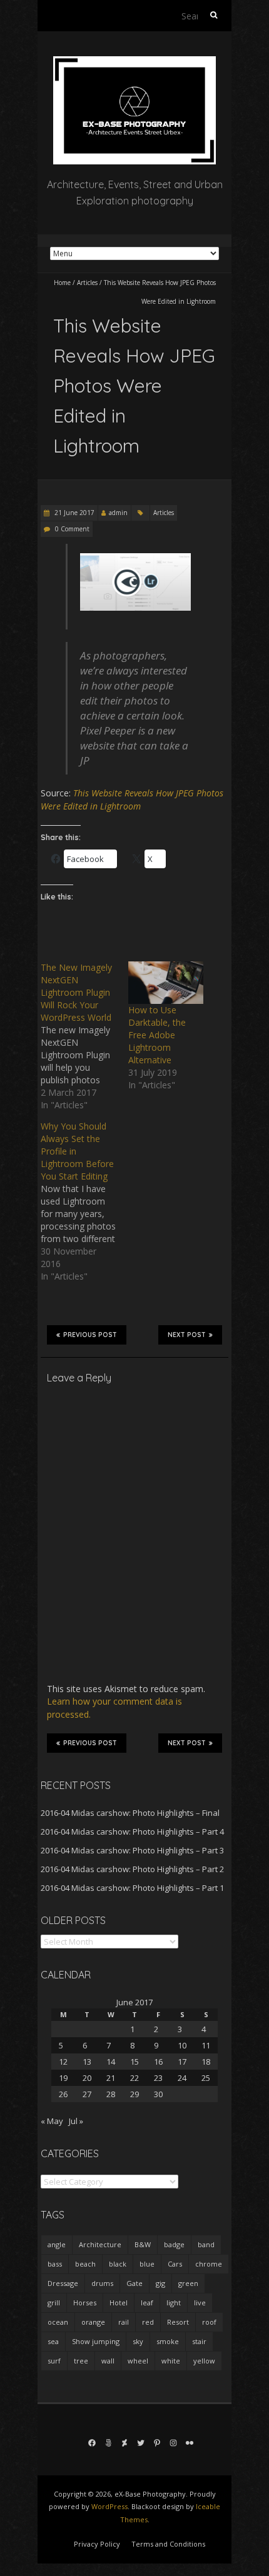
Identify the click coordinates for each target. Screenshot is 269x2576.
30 (158, 2094)
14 (111, 2062)
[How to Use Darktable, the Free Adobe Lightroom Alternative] (166, 983)
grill (54, 2303)
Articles (87, 283)
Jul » (76, 2121)
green (188, 2283)
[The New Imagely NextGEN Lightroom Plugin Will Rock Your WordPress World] (84, 1036)
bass (55, 2264)
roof (209, 2322)
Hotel (119, 2303)
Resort (178, 2322)
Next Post (187, 1335)
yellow (204, 2361)
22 (134, 2078)
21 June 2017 (74, 513)
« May (52, 2121)
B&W (143, 2244)
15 (134, 2062)
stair (199, 2341)
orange (93, 2322)
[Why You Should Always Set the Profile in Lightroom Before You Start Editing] (84, 1201)
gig (160, 2283)
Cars (175, 2264)
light (174, 2303)
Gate (134, 2283)
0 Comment (72, 529)
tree (81, 2361)
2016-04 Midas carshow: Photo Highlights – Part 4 (132, 1832)
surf (54, 2361)
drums (102, 2283)
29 (134, 2094)
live (200, 2303)
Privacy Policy (97, 2544)
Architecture (100, 2244)
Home (62, 283)
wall (108, 2361)
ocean (58, 2322)
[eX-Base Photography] (134, 62)
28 (111, 2094)
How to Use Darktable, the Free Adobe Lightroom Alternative (157, 1035)
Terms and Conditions (168, 2544)
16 (158, 2062)
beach (85, 2264)
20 (87, 2078)
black (118, 2264)
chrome (209, 2264)
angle (57, 2244)
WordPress (109, 2506)
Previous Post (90, 1335)
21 (111, 2078)
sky (138, 2341)
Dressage (63, 2283)
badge (174, 2244)
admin (118, 513)
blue (147, 2264)
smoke (168, 2341)
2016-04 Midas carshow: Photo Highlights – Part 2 (132, 1869)
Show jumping (96, 2341)
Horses (85, 2303)
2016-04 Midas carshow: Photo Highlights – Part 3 (132, 1850)
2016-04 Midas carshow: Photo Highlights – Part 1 (132, 1888)
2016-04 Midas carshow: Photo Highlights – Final (130, 1813)
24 (182, 2078)
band (206, 2244)
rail (124, 2322)
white (171, 2361)
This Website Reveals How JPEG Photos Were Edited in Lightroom (132, 799)
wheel (138, 2361)
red (148, 2322)
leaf (147, 2303)
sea (53, 2341)
